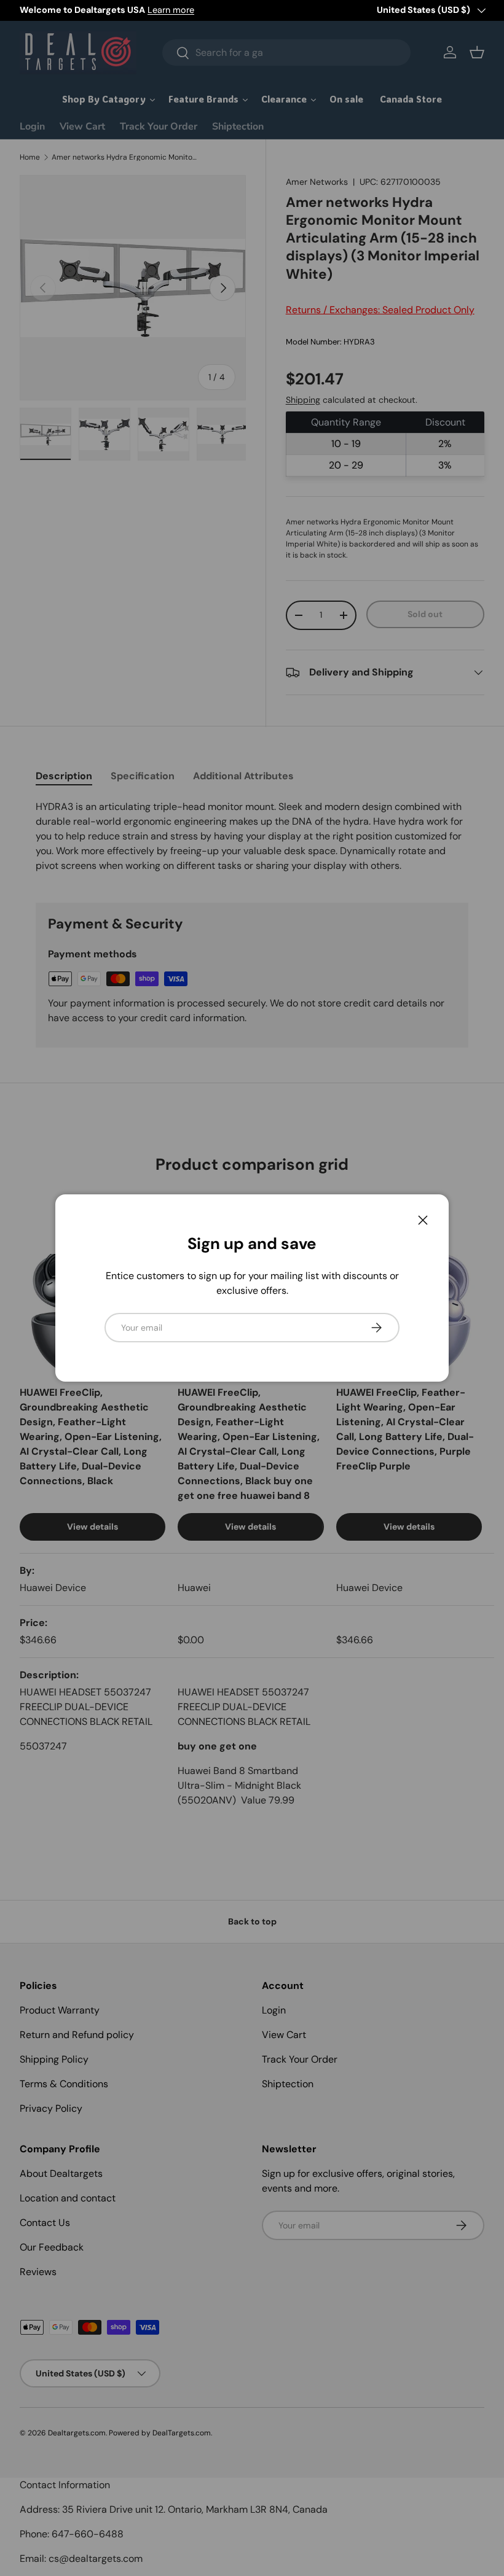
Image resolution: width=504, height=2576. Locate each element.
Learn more (171, 10)
